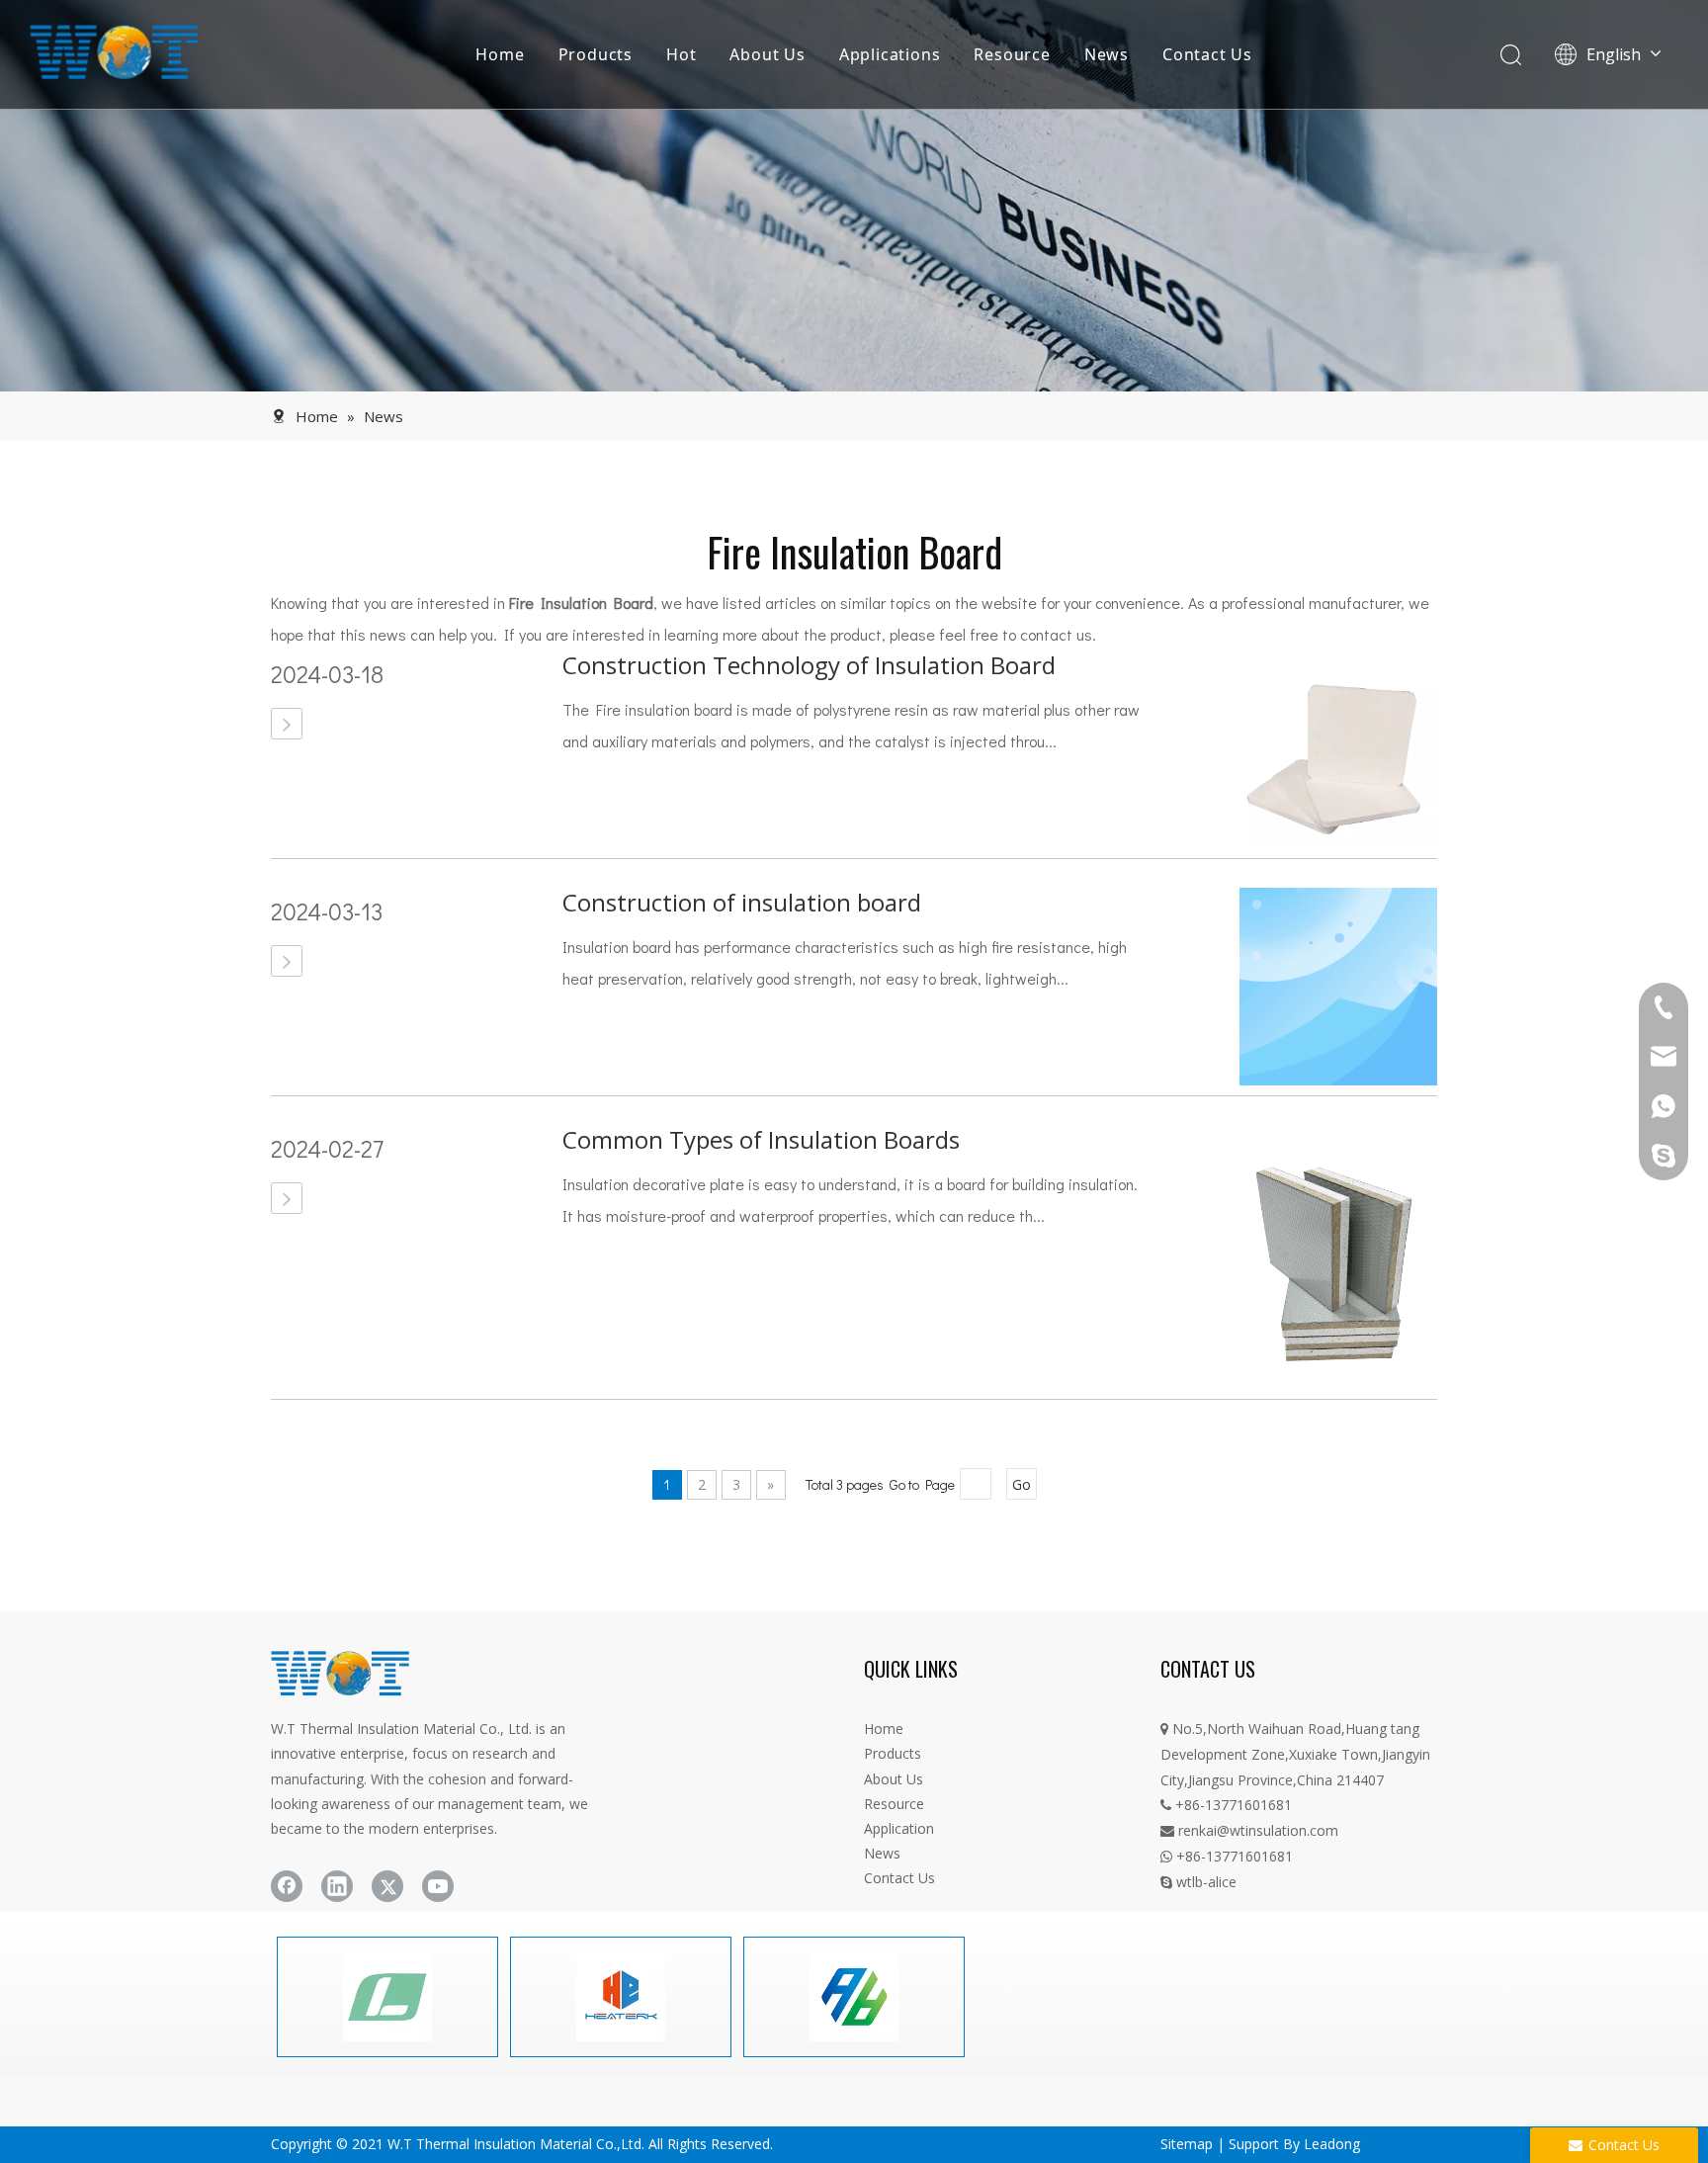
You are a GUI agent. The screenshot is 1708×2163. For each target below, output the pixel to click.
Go (1022, 1484)
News (1107, 54)
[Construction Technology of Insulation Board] (287, 724)
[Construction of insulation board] (287, 961)
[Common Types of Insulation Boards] (287, 1198)
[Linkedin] (337, 1886)
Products (596, 54)
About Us (767, 54)
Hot (681, 54)
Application (899, 1828)
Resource (1012, 54)
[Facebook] (287, 1886)
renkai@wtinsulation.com (1249, 1830)
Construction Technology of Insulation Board (809, 665)
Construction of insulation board (742, 902)
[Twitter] (387, 1886)
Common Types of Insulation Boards (761, 1139)
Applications (890, 54)
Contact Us (1207, 54)
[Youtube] (438, 1886)
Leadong (1332, 2144)
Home (500, 54)
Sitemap (1187, 2144)
